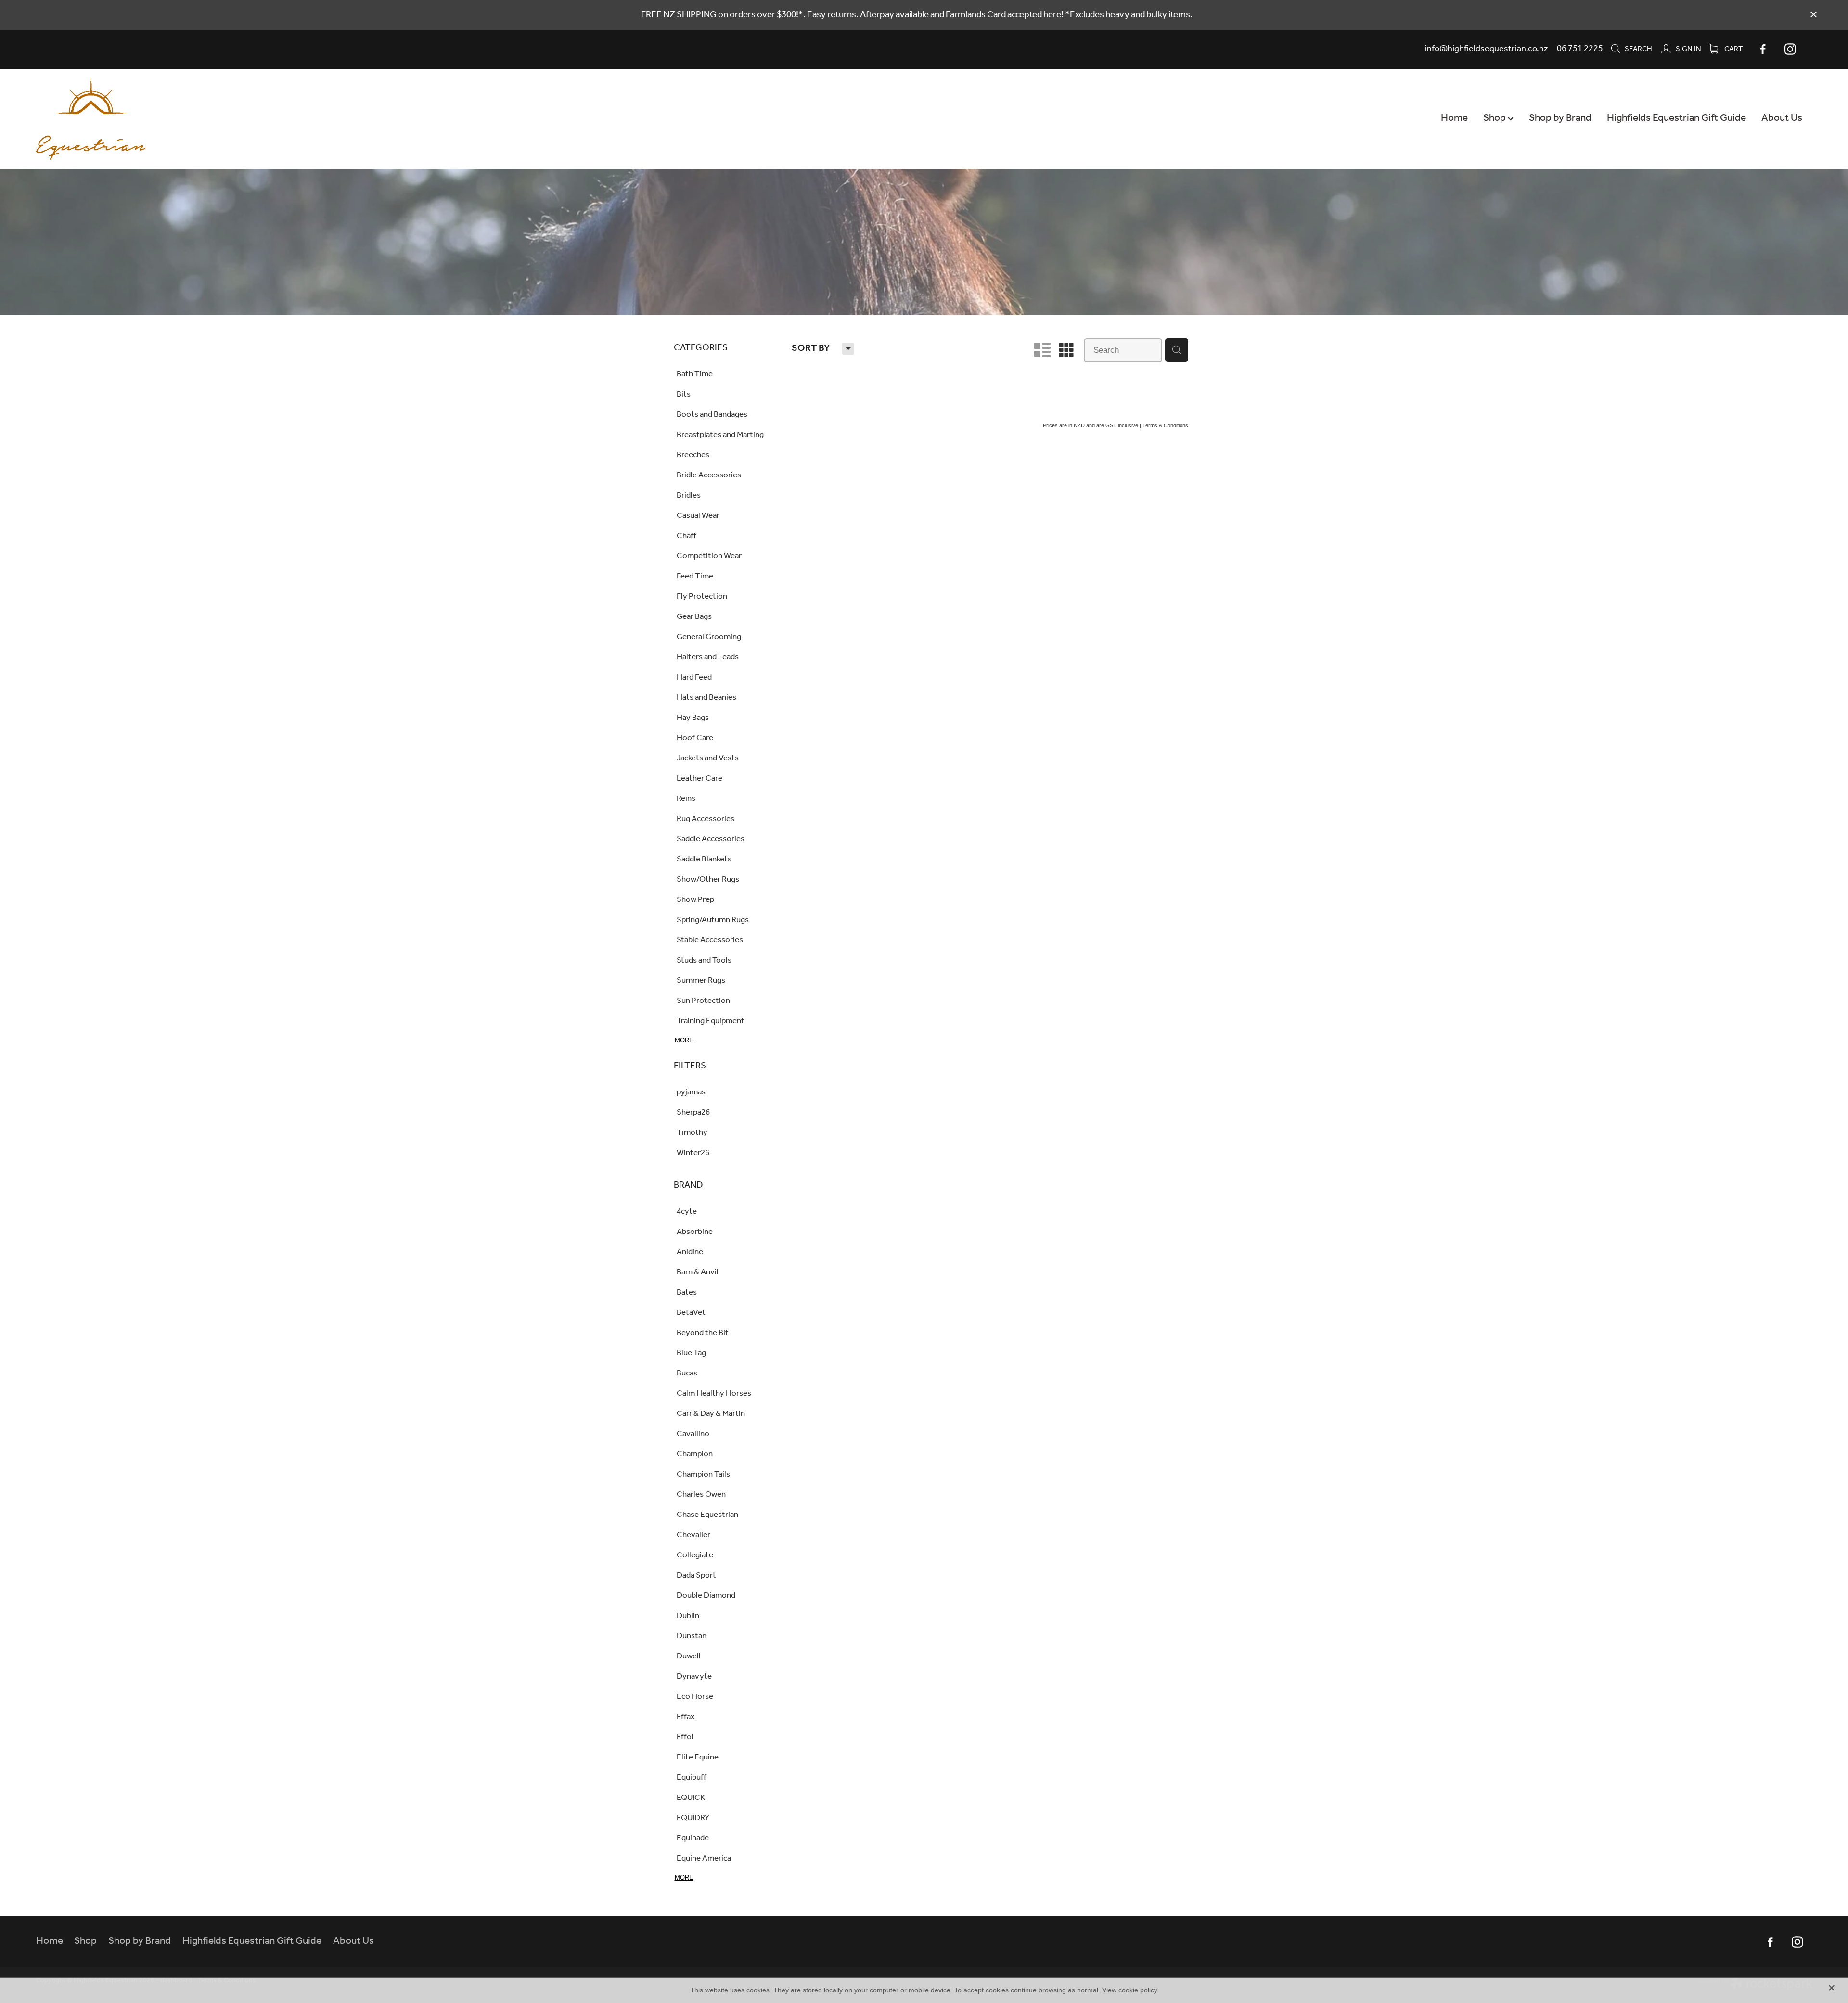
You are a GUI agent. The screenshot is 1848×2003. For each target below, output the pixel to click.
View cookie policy (1130, 1990)
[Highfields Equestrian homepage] (214, 119)
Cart (1733, 49)
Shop (1495, 118)
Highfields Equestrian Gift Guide (1676, 118)
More (684, 1040)
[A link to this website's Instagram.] (1790, 49)
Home (1454, 118)
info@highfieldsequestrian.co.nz (1487, 49)
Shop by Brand (1560, 118)
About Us (1782, 118)
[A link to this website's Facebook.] (1763, 49)
